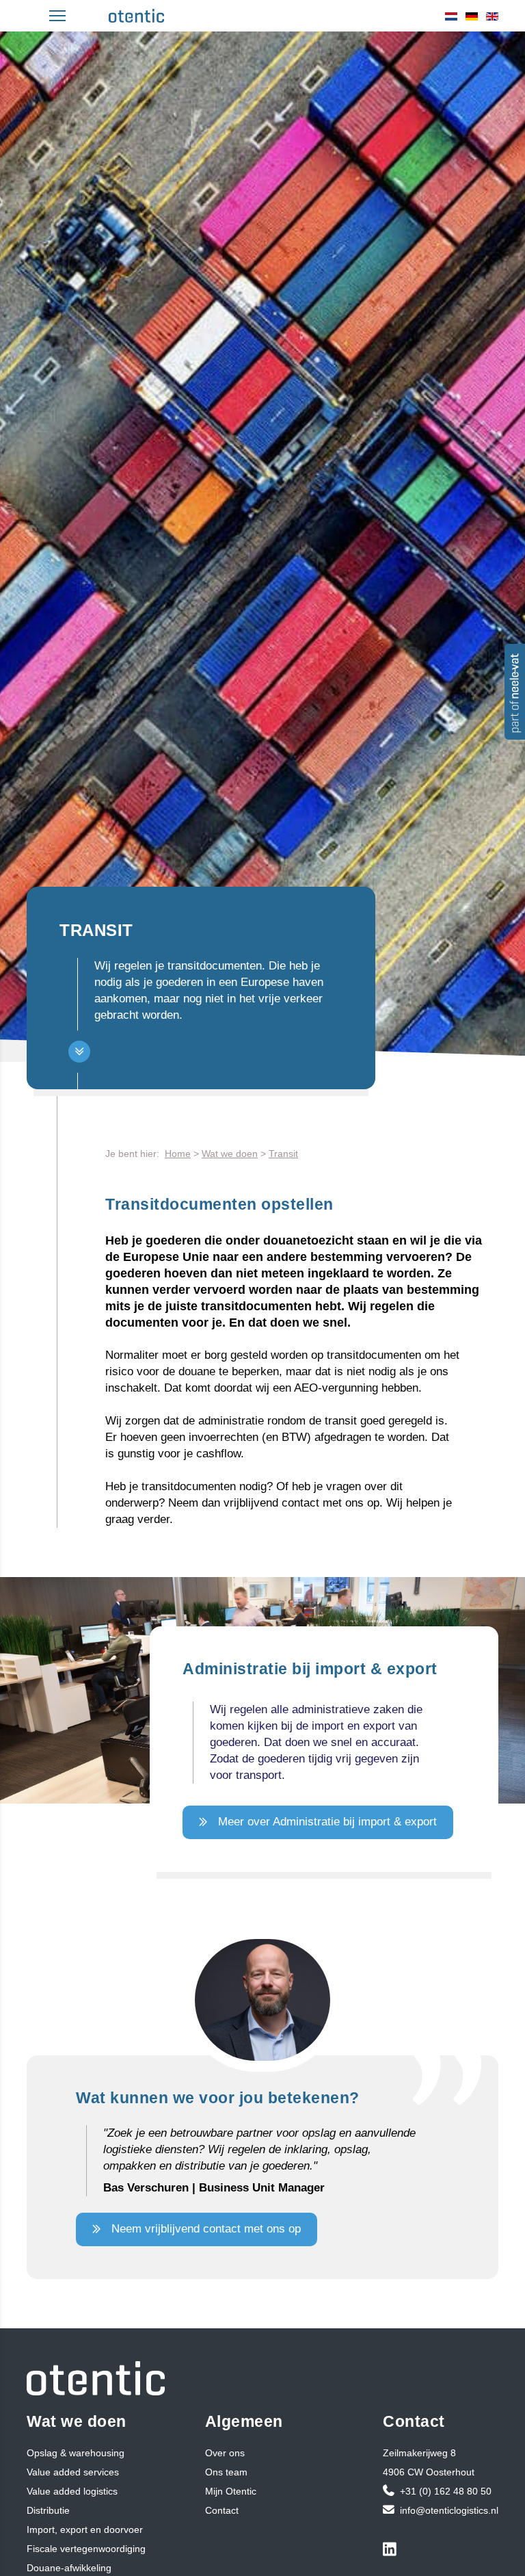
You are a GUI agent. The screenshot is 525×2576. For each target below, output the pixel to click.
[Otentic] (136, 16)
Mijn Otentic (231, 2491)
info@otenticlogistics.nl (449, 2510)
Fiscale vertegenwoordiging (86, 2549)
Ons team (226, 2472)
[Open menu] (57, 16)
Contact (222, 2510)
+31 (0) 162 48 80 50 (446, 2491)
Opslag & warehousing (76, 2453)
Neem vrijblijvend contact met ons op (206, 2229)
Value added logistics (72, 2491)
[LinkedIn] (392, 2551)
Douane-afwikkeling (69, 2568)
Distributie (48, 2510)
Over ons (225, 2453)
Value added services (73, 2472)
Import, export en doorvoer (85, 2529)
